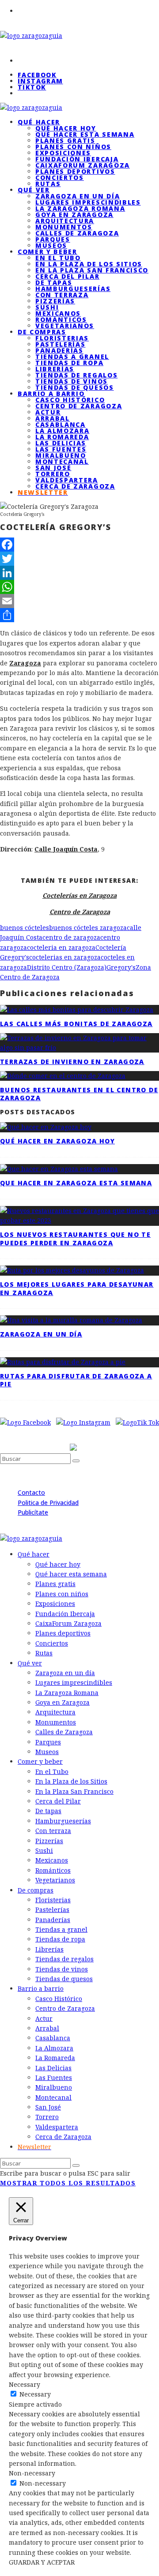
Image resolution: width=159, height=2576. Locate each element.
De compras (42, 332)
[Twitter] (79, 559)
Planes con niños (73, 147)
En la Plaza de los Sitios (89, 264)
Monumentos (64, 227)
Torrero (53, 474)
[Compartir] (79, 615)
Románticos (61, 319)
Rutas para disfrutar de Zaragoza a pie (76, 1380)
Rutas (44, 1653)
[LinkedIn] (79, 573)
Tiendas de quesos (64, 1979)
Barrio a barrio (51, 394)
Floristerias (62, 338)
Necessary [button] (25, 2384)
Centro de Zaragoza (79, 406)
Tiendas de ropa (69, 363)
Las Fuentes (61, 449)
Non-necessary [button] (32, 2473)
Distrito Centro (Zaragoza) (67, 967)
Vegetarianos (55, 1880)
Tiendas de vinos (72, 381)
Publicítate (33, 1512)
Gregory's (121, 967)
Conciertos (60, 177)
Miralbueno (61, 455)
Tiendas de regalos (76, 375)
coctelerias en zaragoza (65, 957)
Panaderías (59, 350)
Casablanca (61, 424)
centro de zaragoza (71, 937)
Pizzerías (55, 301)
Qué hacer (39, 122)
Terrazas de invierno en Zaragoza (72, 1062)
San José (53, 468)
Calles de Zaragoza (77, 233)
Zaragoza (25, 663)
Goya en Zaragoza (74, 215)
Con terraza (62, 295)
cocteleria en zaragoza (61, 947)
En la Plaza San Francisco (92, 270)
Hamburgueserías (73, 289)
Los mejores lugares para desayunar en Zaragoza (77, 1288)
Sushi (47, 307)
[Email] (79, 601)
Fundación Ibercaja (77, 159)
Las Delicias (61, 443)
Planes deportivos (75, 171)
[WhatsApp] (79, 587)
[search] (76, 1461)
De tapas (54, 282)
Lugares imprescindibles (88, 202)
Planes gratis (65, 140)
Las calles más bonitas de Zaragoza (76, 1024)
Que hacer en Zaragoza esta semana (76, 1183)
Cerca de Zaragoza (75, 486)
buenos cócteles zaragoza (88, 928)
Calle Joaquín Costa (66, 849)
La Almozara (62, 431)
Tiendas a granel (72, 357)
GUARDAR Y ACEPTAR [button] (42, 2562)
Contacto (31, 1492)
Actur (48, 412)
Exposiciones (63, 153)
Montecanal (62, 461)
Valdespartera (67, 480)
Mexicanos (58, 313)
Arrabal (53, 418)
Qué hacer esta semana (85, 134)
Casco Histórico (70, 400)
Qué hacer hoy (66, 128)
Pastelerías (60, 344)
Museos (47, 1752)
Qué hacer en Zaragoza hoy (57, 1141)
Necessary (35, 2394)
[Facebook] (79, 545)
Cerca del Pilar (67, 276)
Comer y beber (47, 252)
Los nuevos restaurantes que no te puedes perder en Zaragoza (75, 1238)
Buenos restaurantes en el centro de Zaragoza (79, 1094)
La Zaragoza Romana (80, 208)
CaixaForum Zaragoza (83, 165)
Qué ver (34, 190)
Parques (53, 239)
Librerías (55, 369)
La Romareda (62, 437)
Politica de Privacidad (48, 1503)
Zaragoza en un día (78, 196)
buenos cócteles (25, 928)
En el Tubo (58, 258)
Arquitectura (65, 221)
